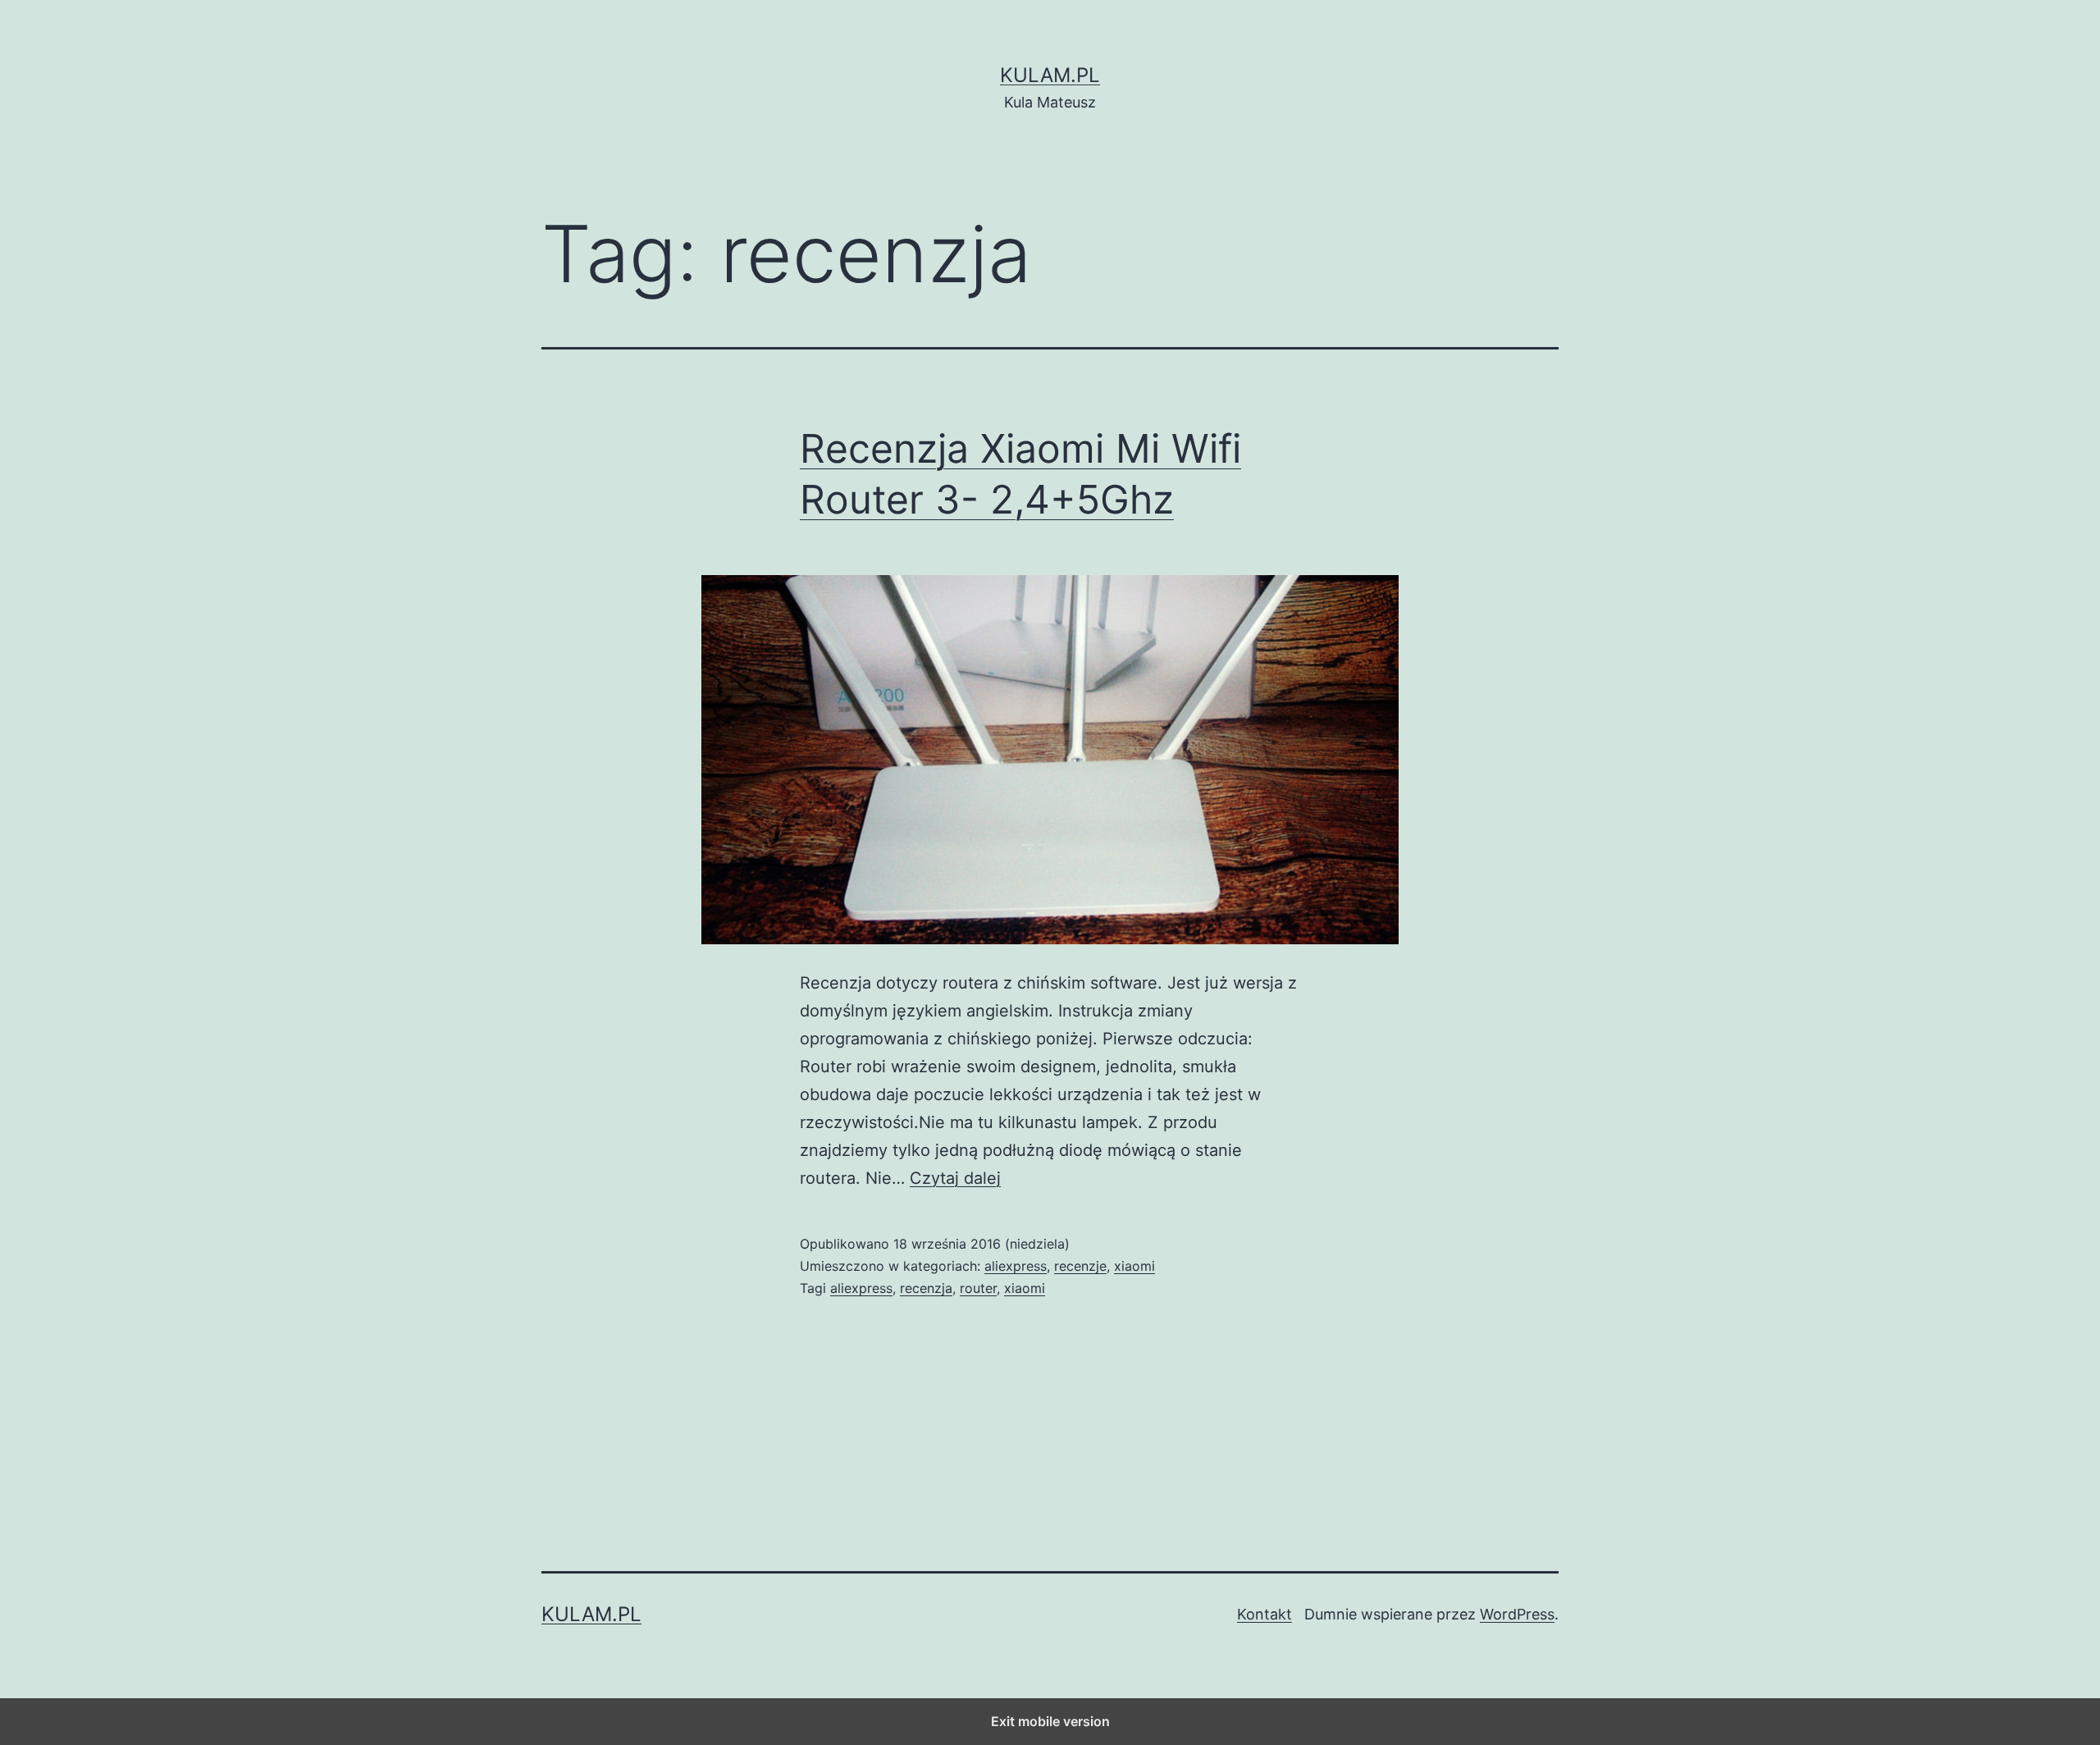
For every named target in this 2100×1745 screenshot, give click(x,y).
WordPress (1517, 1614)
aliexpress (1016, 1266)
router (978, 1288)
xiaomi (1134, 1266)
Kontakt (1265, 1614)
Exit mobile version (1050, 1721)
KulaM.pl (1050, 75)
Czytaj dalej (955, 1178)
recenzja (926, 1288)
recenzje (1080, 1266)
